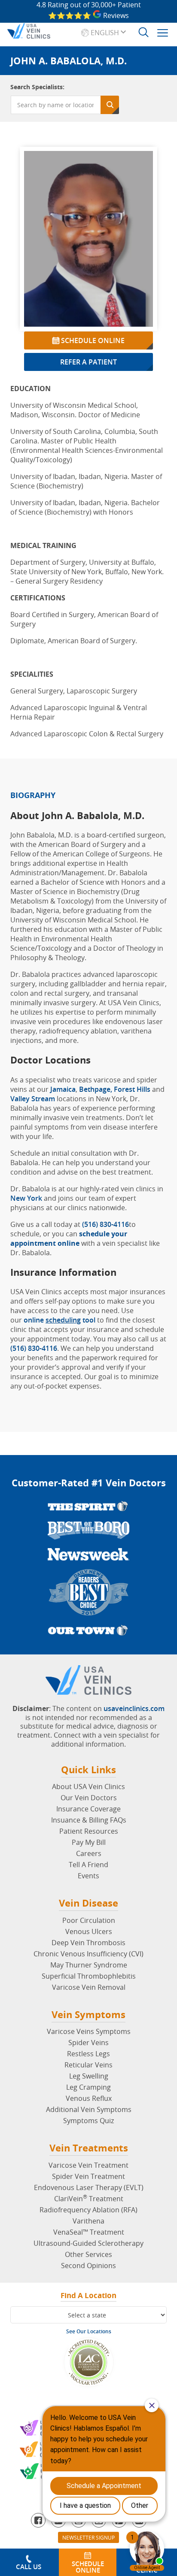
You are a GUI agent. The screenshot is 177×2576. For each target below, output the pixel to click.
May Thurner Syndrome (89, 1965)
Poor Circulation (89, 1920)
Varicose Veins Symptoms (89, 2031)
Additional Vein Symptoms (89, 2109)
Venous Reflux (89, 2098)
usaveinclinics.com (134, 1708)
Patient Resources (89, 1831)
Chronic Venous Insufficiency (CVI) (88, 1954)
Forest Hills (132, 1089)
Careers (89, 1853)
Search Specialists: (37, 87)
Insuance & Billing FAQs (89, 1820)
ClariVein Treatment (89, 2199)
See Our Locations (89, 2331)
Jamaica (63, 1089)
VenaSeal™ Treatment (89, 2232)
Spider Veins (88, 2043)
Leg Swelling (89, 2076)
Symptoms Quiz (88, 2121)
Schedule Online (92, 340)
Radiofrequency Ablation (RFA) (88, 2210)
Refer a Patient (88, 362)
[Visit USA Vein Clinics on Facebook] (38, 2520)
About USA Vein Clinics (88, 1787)
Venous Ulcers (89, 1931)
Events (88, 1876)
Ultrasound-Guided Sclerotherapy (88, 2243)
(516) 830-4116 (105, 1224)
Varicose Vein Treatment (88, 2165)
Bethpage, (96, 1089)
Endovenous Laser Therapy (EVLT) (89, 2187)
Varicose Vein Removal (89, 1987)
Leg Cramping (88, 2087)
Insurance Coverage (88, 1809)
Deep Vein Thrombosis (88, 1943)
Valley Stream (33, 1099)
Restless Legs (88, 2054)
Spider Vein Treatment (88, 2176)
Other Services (88, 2254)
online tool (60, 1320)
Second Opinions (88, 2266)
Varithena (88, 2221)
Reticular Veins (88, 2065)
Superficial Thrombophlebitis (89, 1976)
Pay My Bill (89, 1842)
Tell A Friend (88, 1865)
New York (26, 1198)
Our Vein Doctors (89, 1798)
